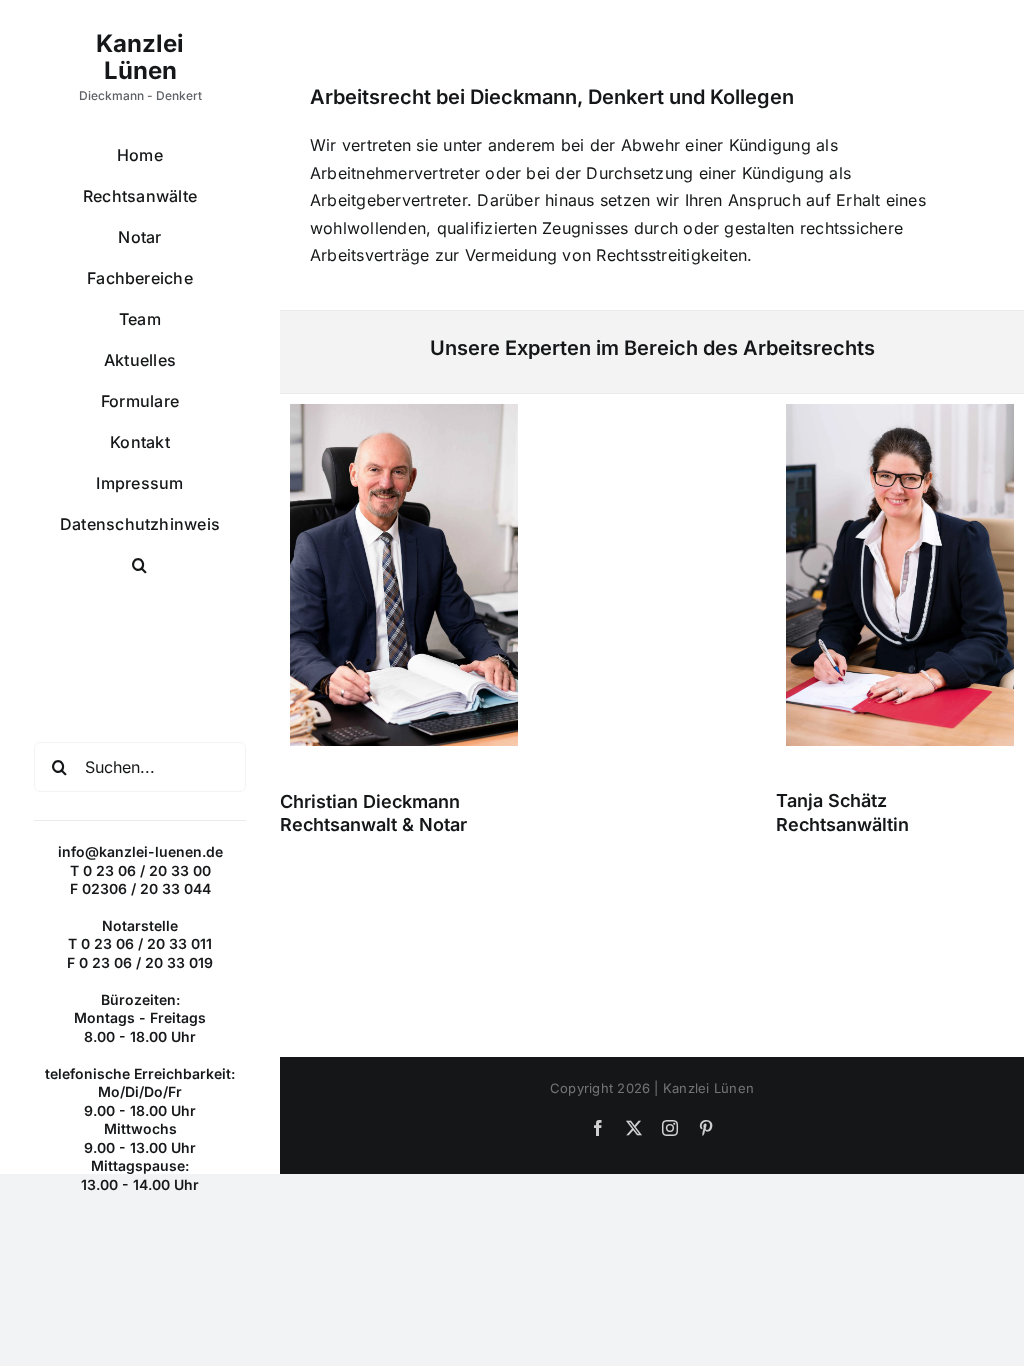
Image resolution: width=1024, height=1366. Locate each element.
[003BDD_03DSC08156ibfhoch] (404, 412)
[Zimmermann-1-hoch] (900, 412)
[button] (140, 565)
